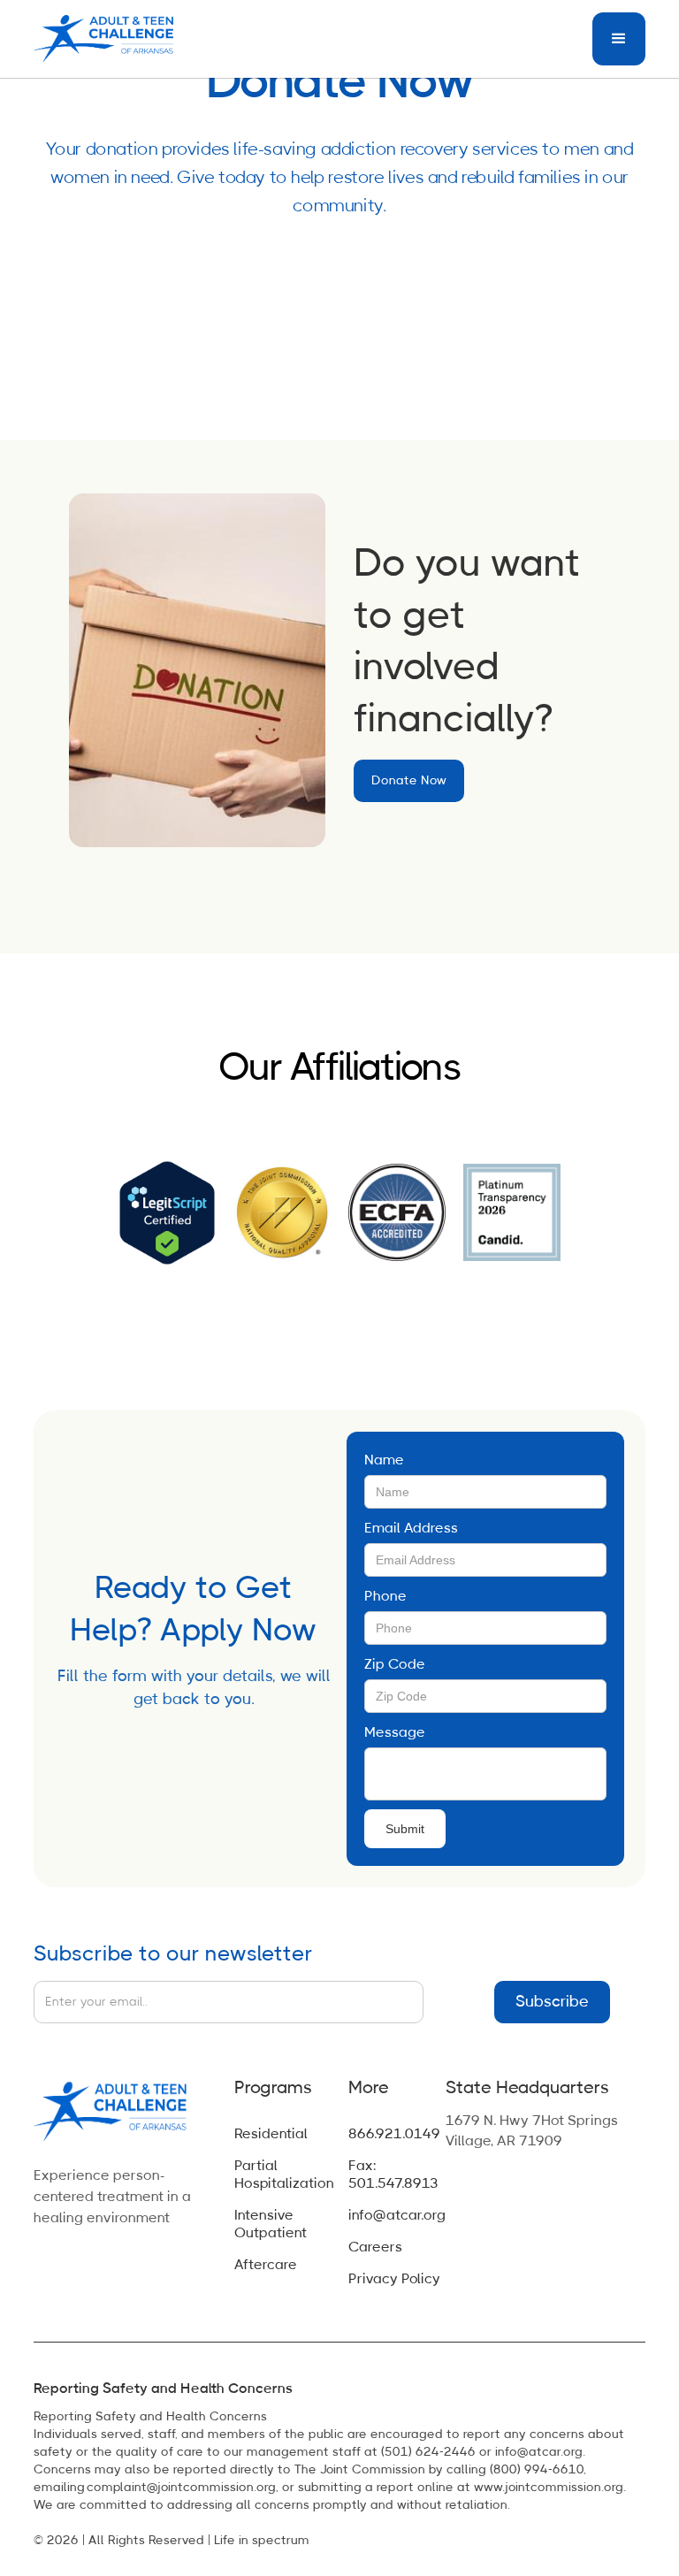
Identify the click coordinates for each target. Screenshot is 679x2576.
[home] (109, 39)
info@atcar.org (397, 2215)
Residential (271, 2134)
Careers (375, 2247)
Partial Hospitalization (284, 2175)
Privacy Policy (394, 2279)
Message (395, 1732)
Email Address (411, 1528)
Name (384, 1460)
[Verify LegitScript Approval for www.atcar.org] (167, 1212)
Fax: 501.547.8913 (393, 2175)
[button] (619, 39)
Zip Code (395, 1664)
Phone (385, 1596)
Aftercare (266, 2265)
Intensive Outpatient (271, 2224)
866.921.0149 (394, 2134)
